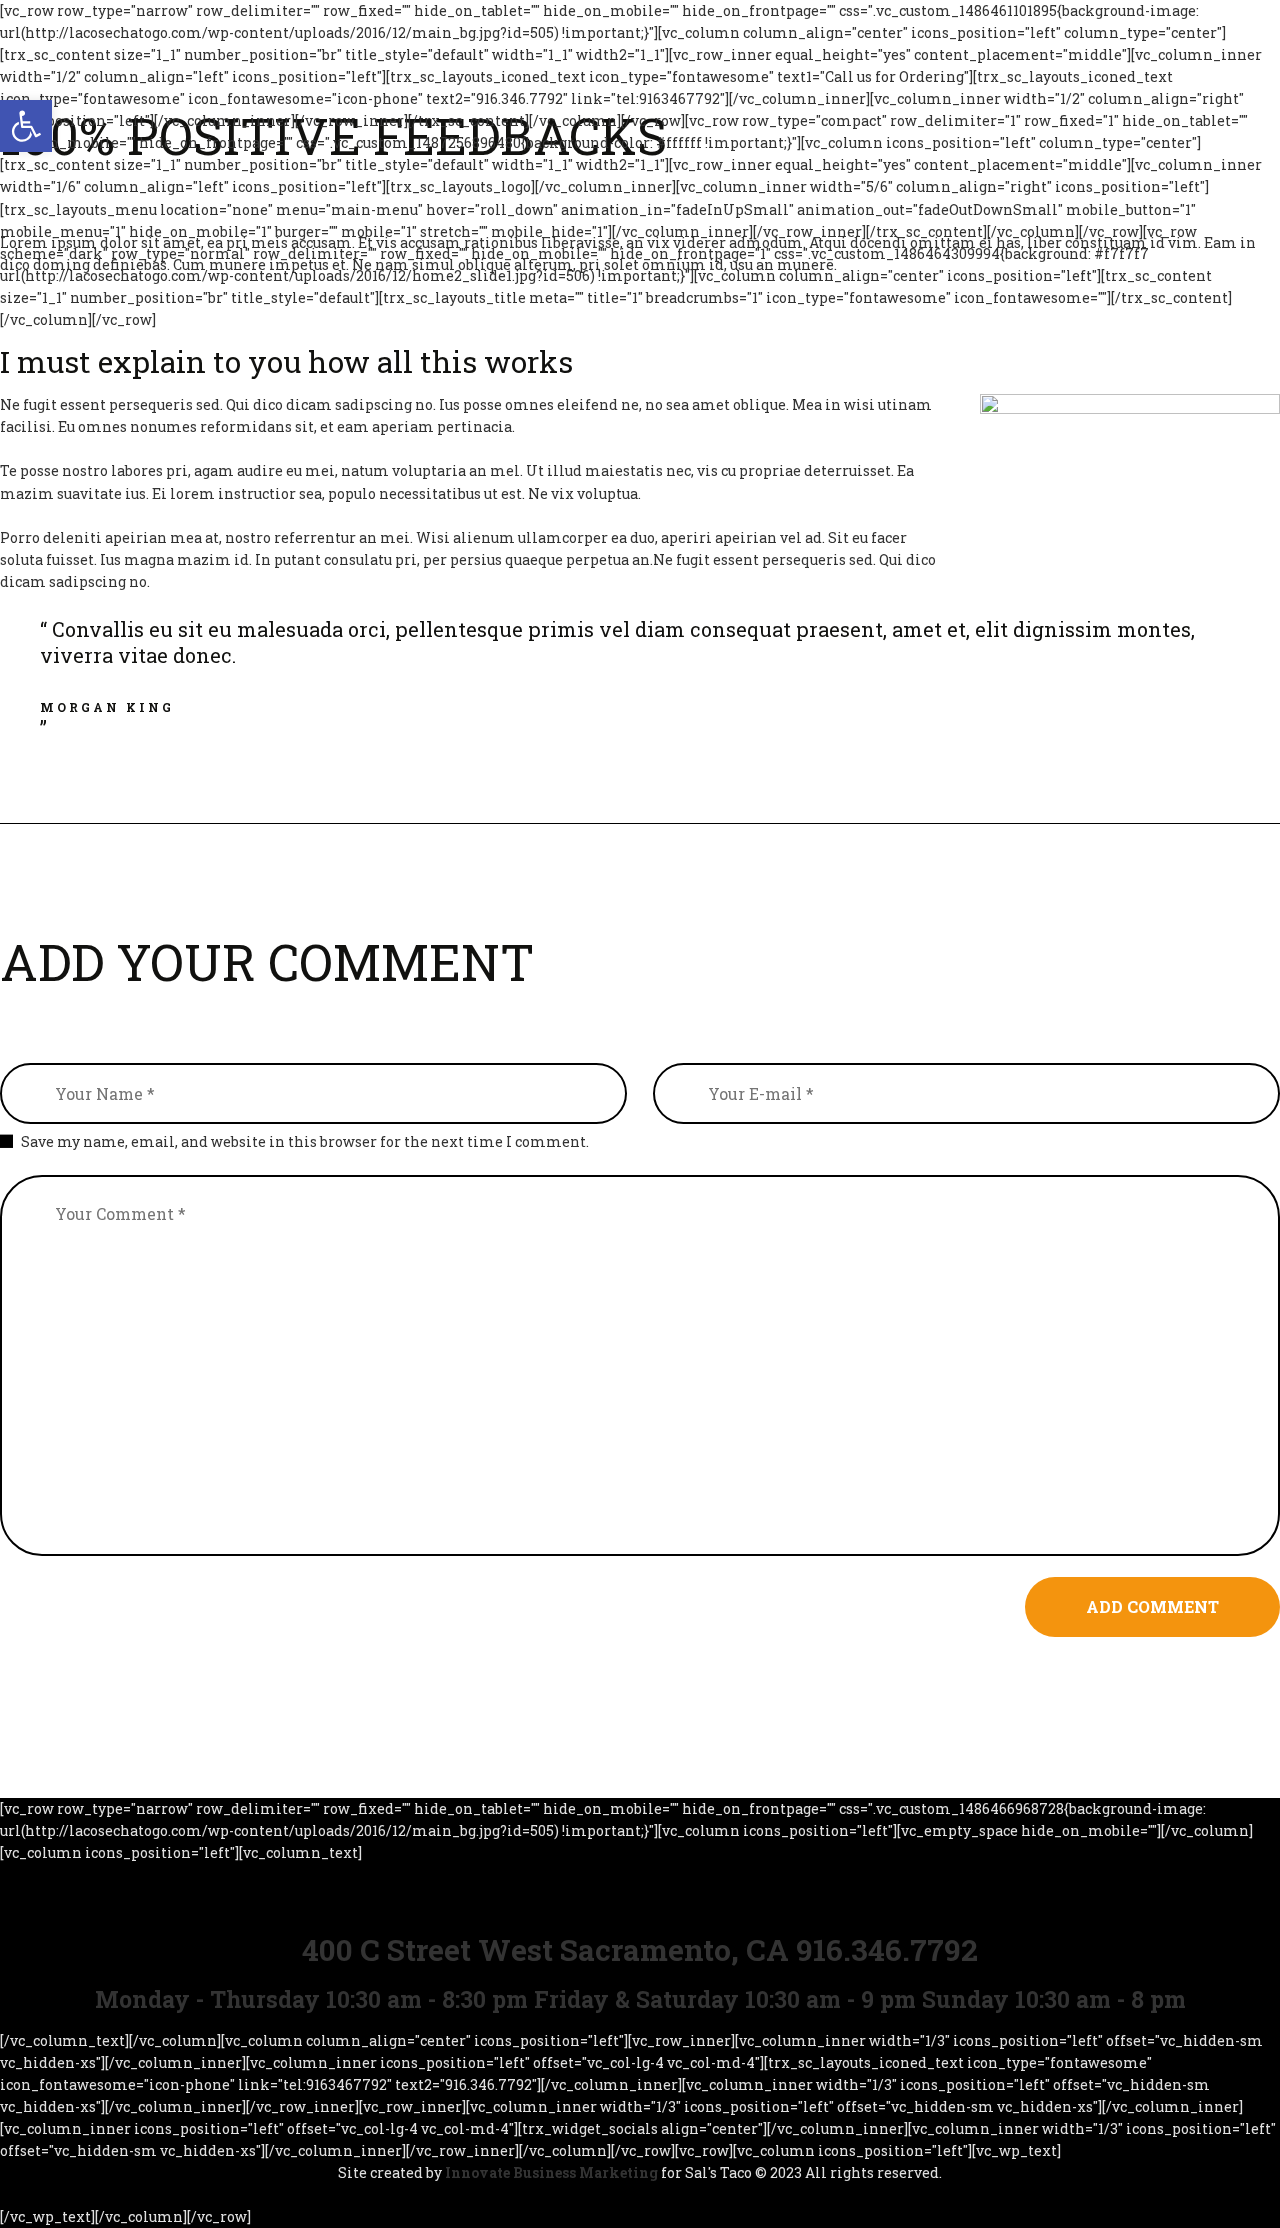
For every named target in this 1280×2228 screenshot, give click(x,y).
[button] (26, 126)
